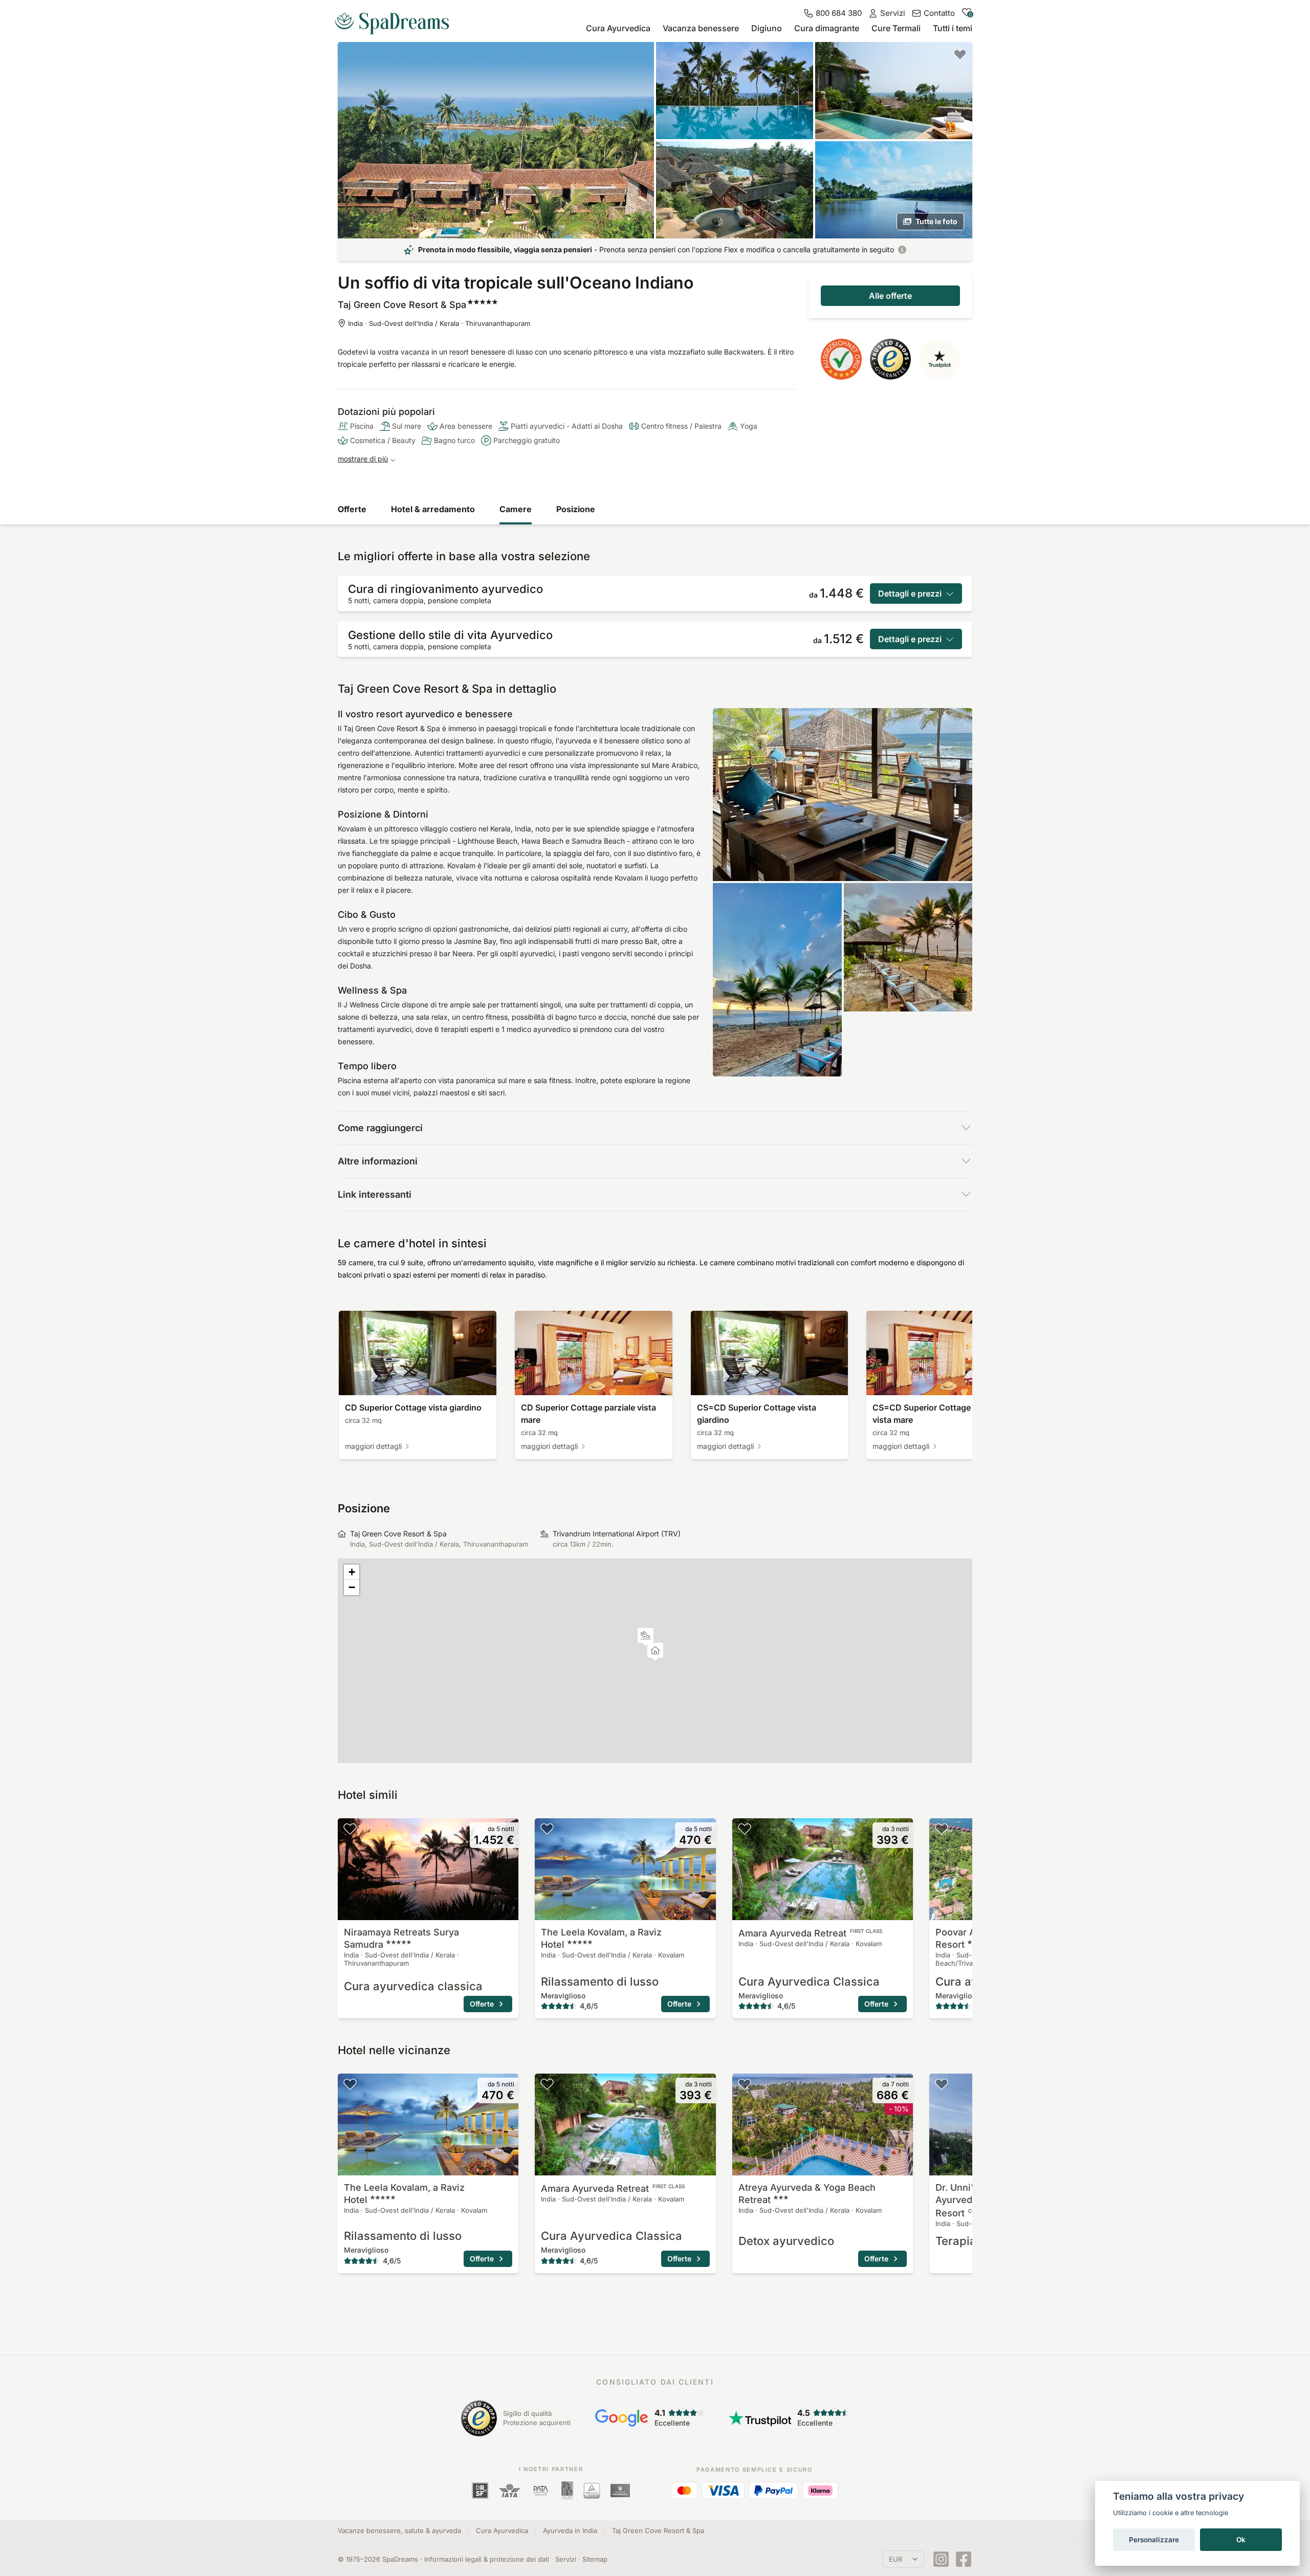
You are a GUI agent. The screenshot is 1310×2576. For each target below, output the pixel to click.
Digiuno (767, 28)
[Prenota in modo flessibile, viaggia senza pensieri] (902, 250)
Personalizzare (1154, 2540)
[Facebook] (964, 2559)
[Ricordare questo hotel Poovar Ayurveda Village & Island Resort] (942, 1829)
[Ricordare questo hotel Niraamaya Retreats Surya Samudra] (350, 1829)
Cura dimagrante (827, 28)
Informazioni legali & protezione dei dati (487, 2559)
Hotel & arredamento (433, 509)
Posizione (576, 509)
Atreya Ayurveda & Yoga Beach (807, 2194)
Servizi (566, 2559)
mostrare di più (363, 459)
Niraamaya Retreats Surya (401, 1938)
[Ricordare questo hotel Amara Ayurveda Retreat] (745, 1829)
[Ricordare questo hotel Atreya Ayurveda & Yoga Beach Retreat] (745, 2084)
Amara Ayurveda (810, 1933)
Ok (1241, 2540)
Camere (516, 509)
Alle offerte (890, 296)
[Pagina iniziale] (396, 19)
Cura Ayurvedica (618, 28)
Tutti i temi (953, 28)
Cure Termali (896, 28)
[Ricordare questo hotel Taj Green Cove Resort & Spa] (960, 54)
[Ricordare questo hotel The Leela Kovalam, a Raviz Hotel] (547, 1829)
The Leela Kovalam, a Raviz (601, 1938)
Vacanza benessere (701, 28)
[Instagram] (941, 2559)
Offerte (352, 509)
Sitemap (595, 2559)
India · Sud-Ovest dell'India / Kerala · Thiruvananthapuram (439, 323)
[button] (646, 1637)
